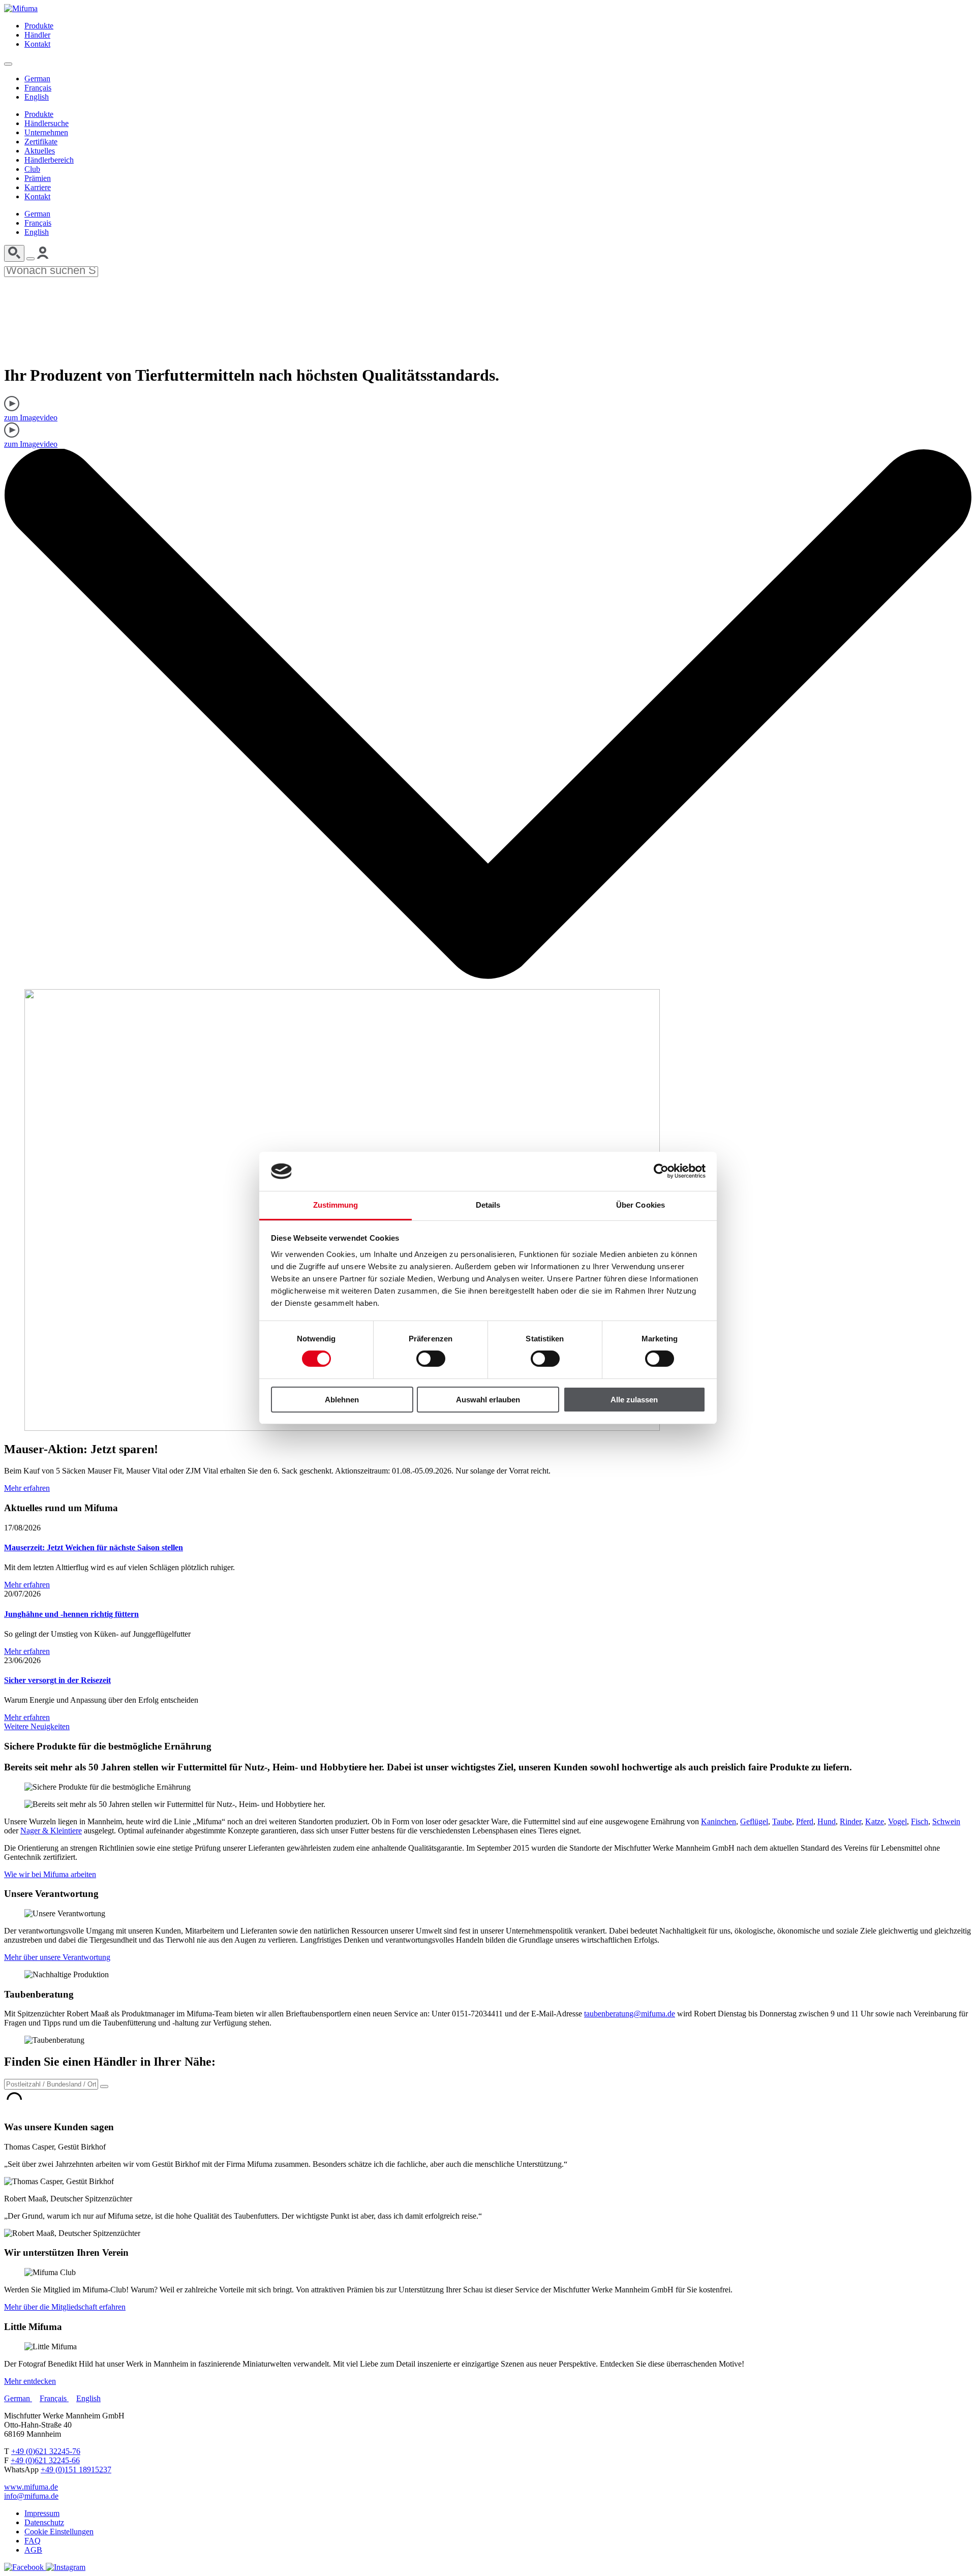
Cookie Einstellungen (59, 2532)
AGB (33, 2550)
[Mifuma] (21, 8)
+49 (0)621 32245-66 (45, 2460)
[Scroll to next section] (488, 976)
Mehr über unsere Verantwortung (57, 1957)
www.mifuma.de (31, 2487)
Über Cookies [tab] (640, 1205)
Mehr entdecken (30, 2381)
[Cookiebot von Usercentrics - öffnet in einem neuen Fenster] (661, 1171)
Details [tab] (488, 1205)
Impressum (42, 2513)
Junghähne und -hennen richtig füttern (71, 1614)
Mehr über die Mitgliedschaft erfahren (65, 2307)
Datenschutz (44, 2522)
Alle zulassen (634, 1400)
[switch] (431, 1359)
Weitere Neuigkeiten (37, 1726)
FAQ (33, 2541)
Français (38, 88)
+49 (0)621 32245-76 (46, 2451)
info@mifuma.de (31, 2496)
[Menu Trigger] (8, 64)
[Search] (14, 253)
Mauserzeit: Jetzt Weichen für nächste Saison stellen (94, 1547)
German (37, 79)
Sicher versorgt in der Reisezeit (57, 1680)
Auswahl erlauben (488, 1400)
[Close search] (30, 259)
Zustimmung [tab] (336, 1205)
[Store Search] (104, 2087)
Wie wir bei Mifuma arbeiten (50, 1874)
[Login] (43, 256)
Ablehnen (342, 1400)
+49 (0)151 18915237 (76, 2470)
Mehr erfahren (27, 1488)
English (37, 97)
